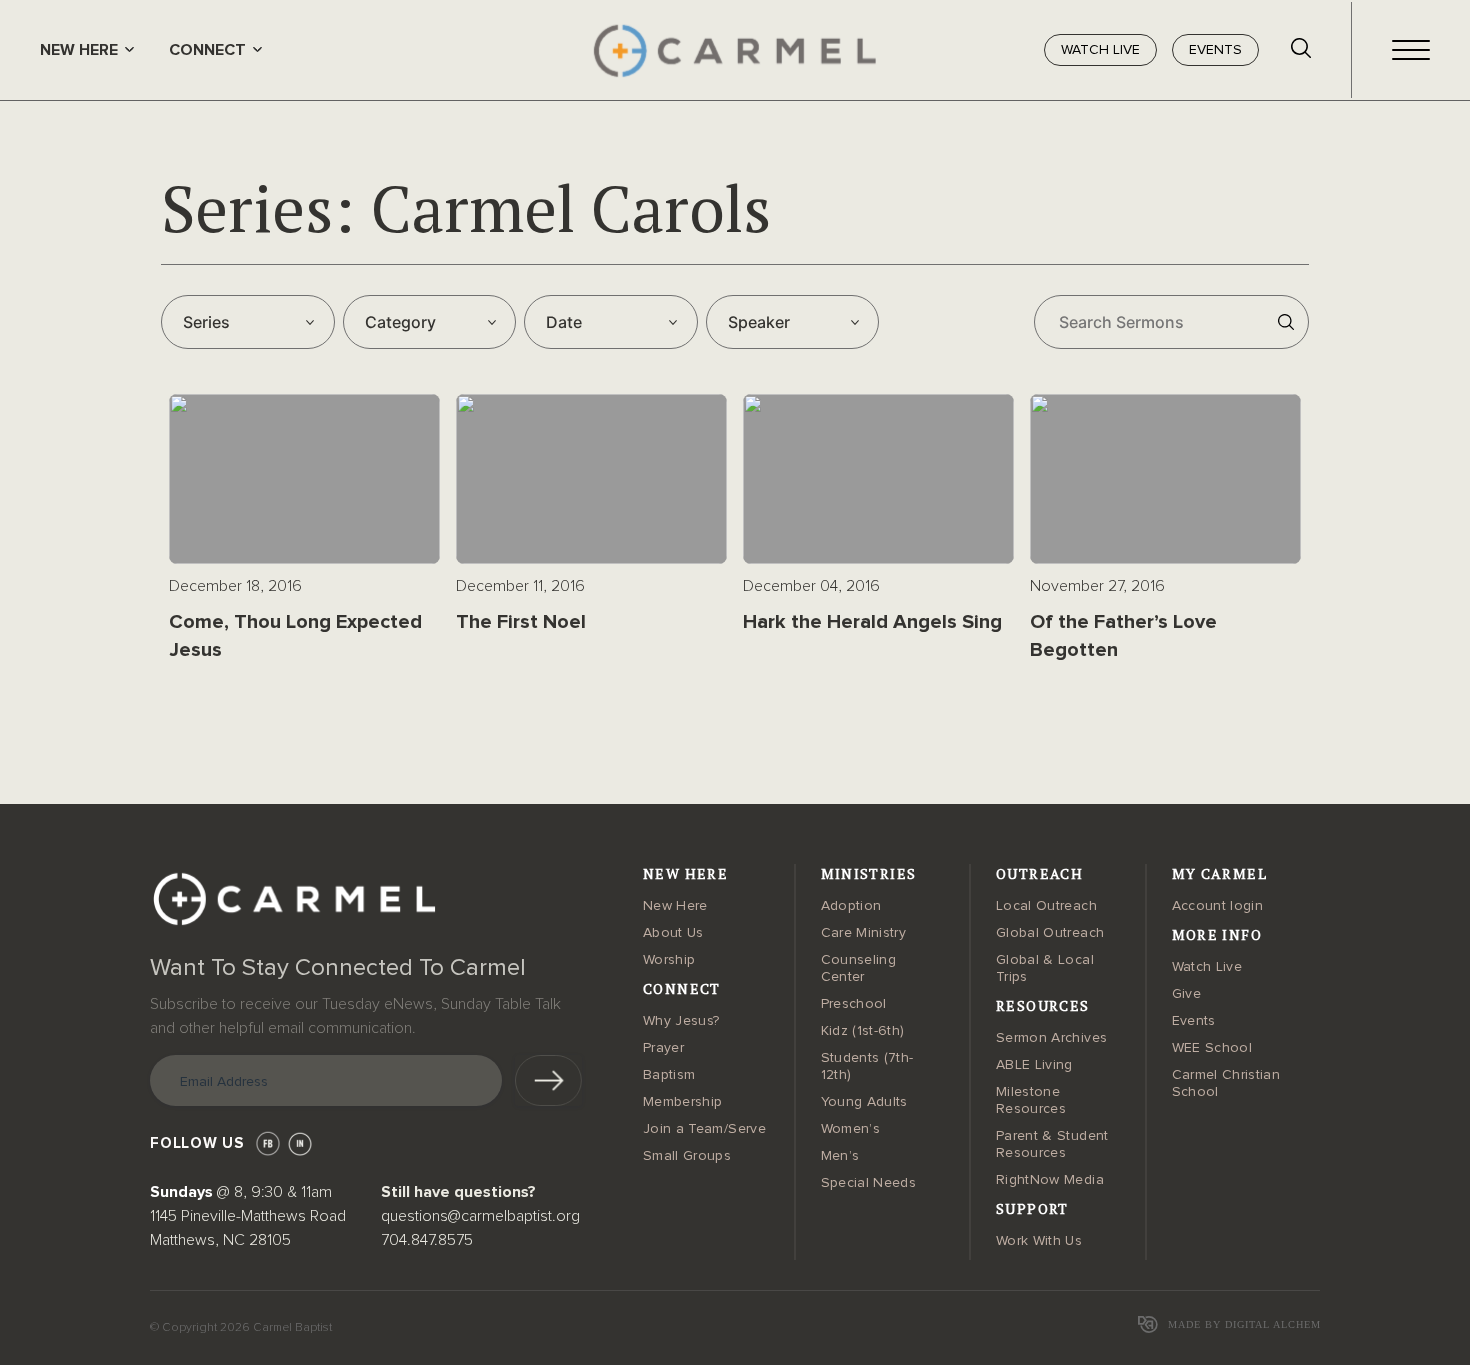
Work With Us (1039, 1241)
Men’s (840, 1156)
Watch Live (1207, 967)
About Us (673, 933)
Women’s (850, 1129)
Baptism (669, 1075)
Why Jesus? (681, 1021)
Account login (1218, 906)
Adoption (851, 906)
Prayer (663, 1048)
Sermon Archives (1051, 1038)
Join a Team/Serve (704, 1129)
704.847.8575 (427, 1240)
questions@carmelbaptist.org (480, 1216)
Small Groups (687, 1156)
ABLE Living (1034, 1065)
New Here (675, 906)
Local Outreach (1046, 906)
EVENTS (1215, 50)
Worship (669, 960)
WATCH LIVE (1100, 50)
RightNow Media (1050, 1180)
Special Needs (869, 1183)
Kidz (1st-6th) (863, 1031)
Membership (683, 1102)
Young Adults (864, 1102)
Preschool (854, 1004)
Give (1186, 994)
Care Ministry (864, 933)
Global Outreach (1050, 933)
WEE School (1212, 1048)
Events (1194, 1021)
